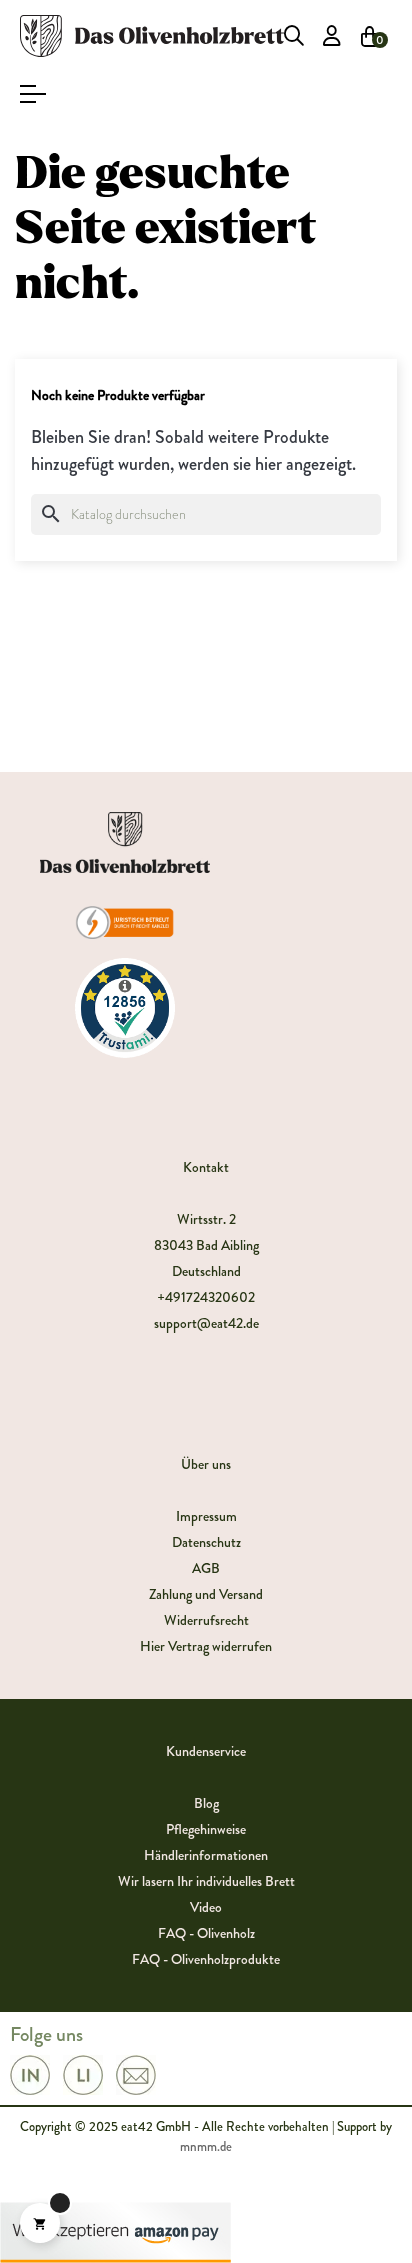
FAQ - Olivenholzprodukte (206, 1959)
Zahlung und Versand (206, 1594)
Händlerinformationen (206, 1855)
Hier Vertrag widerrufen (206, 1646)
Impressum (206, 1516)
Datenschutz (206, 1542)
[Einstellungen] (332, 36)
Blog (206, 1803)
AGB (206, 1568)
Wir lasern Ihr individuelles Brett (206, 1881)
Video (206, 1907)
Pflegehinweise (206, 1829)
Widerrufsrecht (206, 1620)
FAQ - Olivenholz (206, 1933)
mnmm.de (206, 2146)
